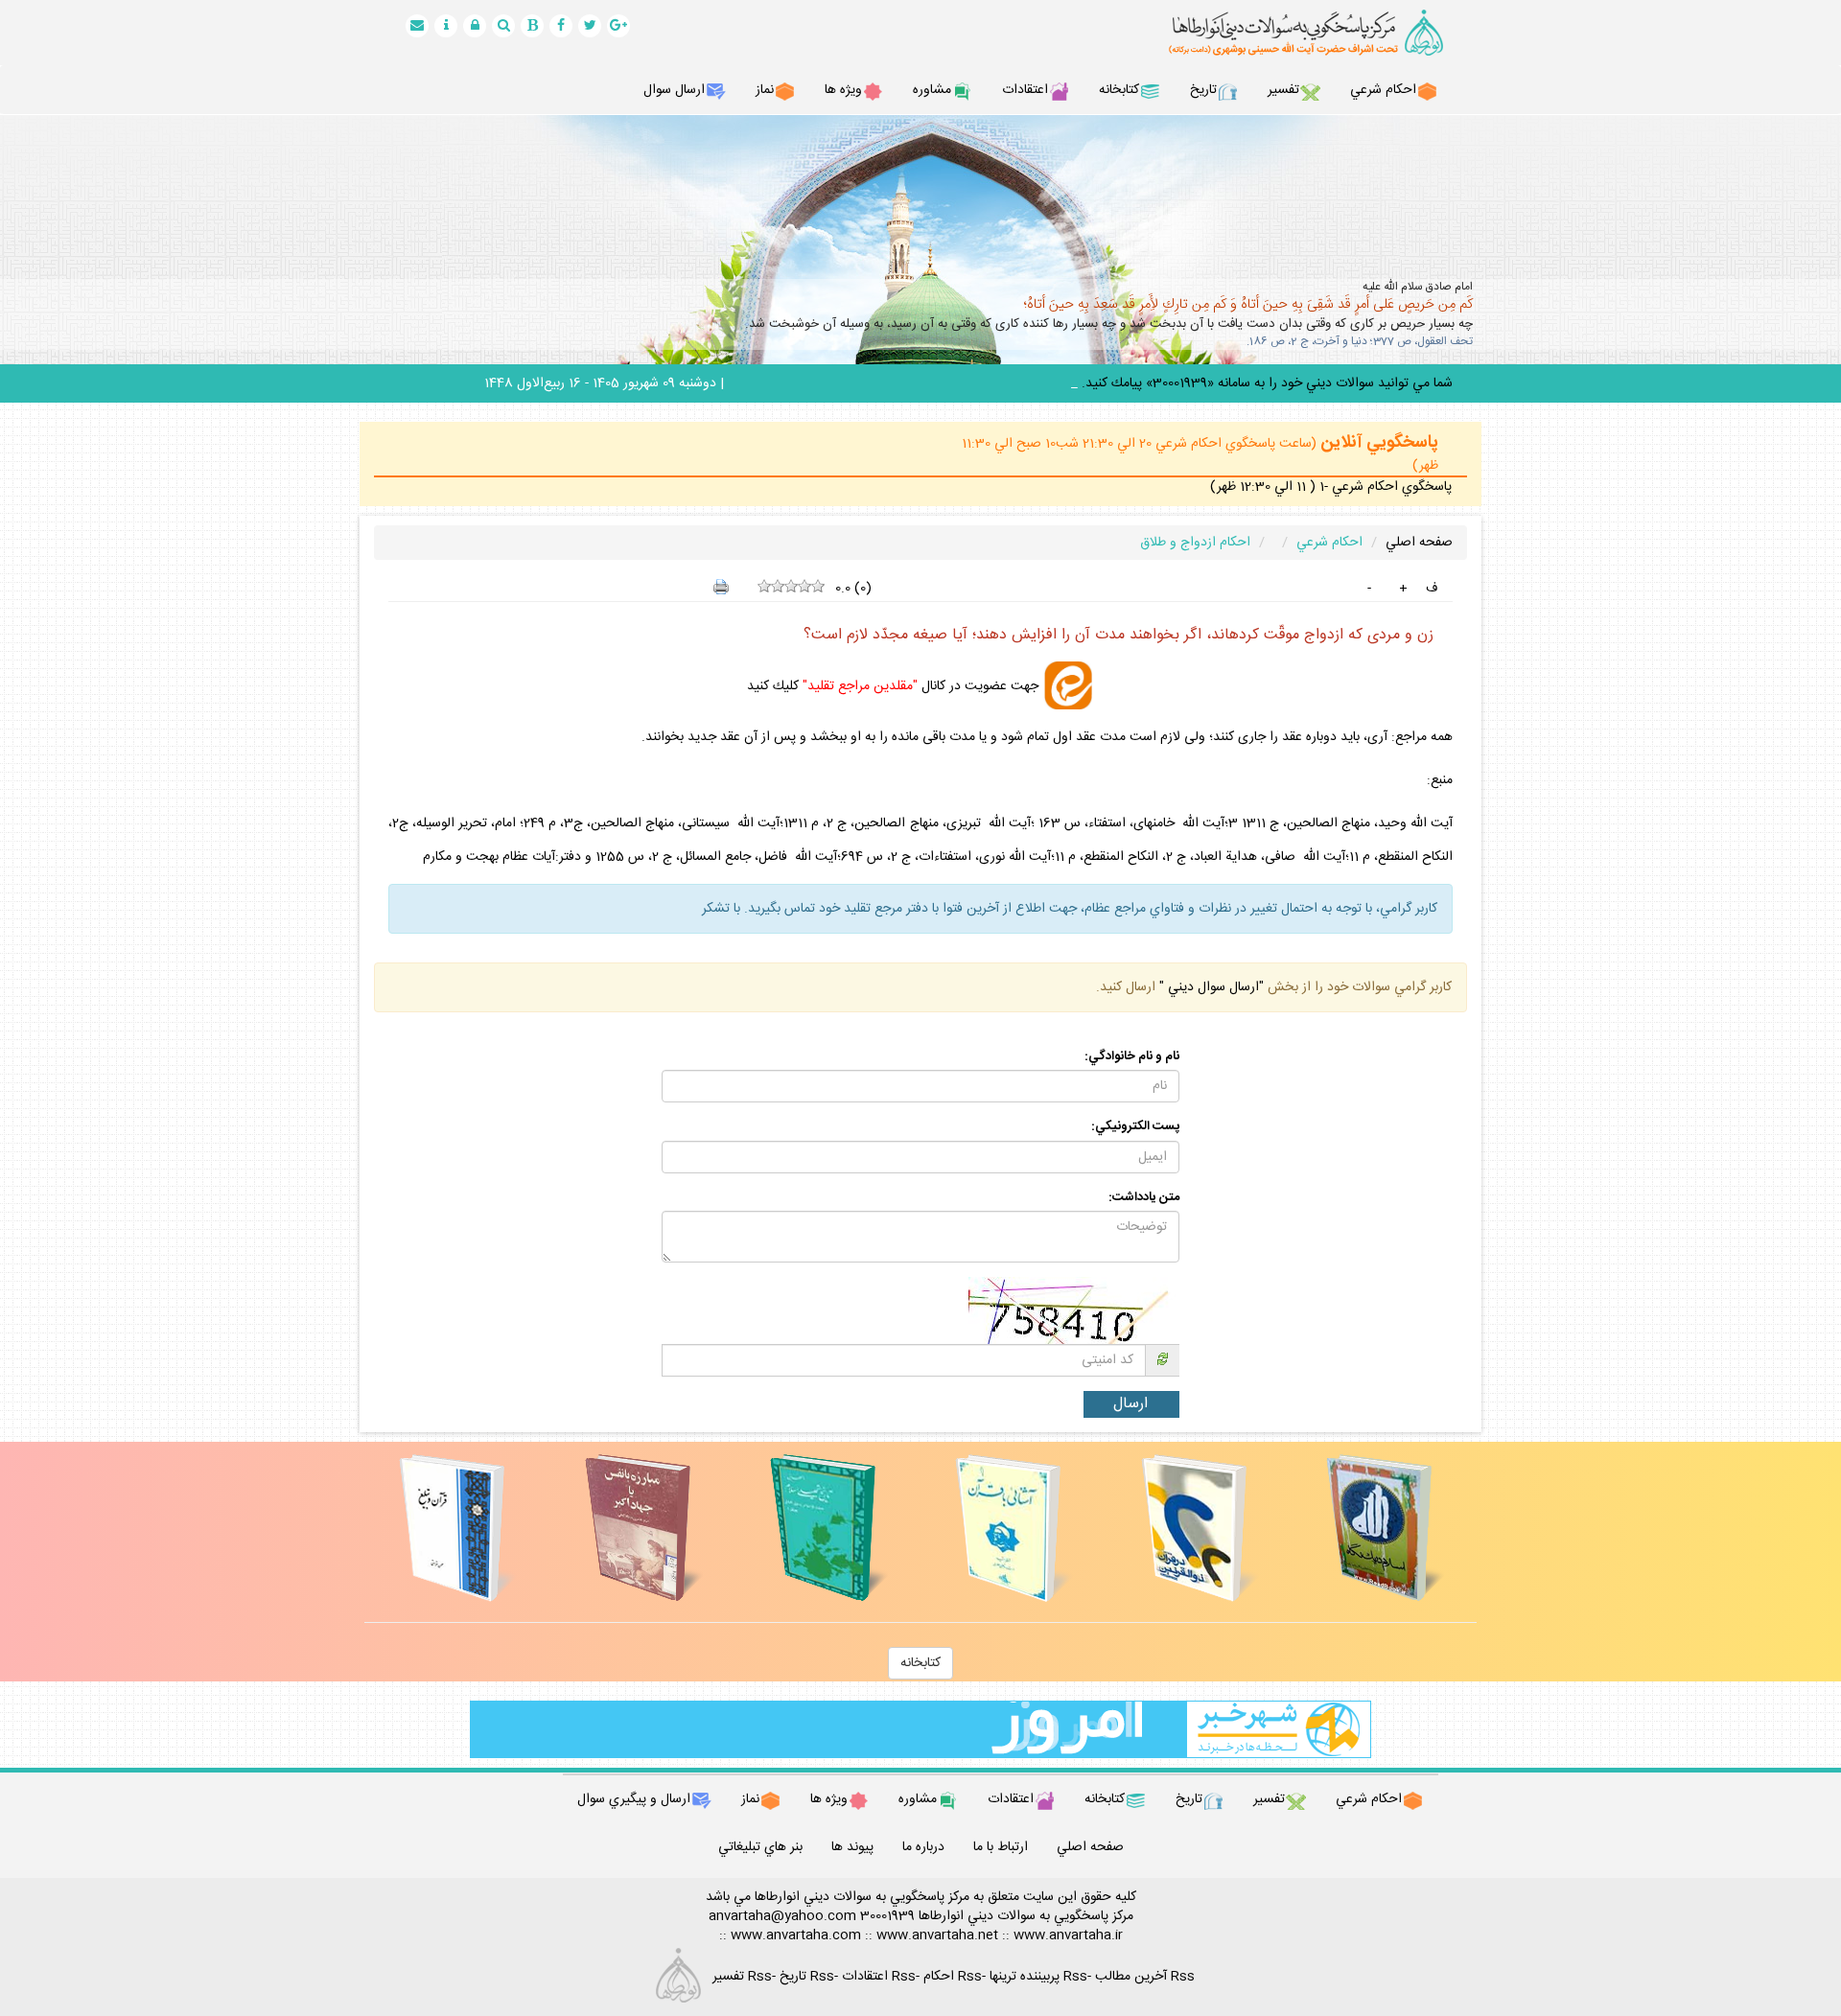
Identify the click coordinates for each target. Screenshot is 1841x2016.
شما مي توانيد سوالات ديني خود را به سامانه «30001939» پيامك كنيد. (1267, 383)
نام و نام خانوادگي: (1132, 1057)
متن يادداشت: (1144, 1198)
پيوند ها (852, 1847)
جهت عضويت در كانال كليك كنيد (893, 685)
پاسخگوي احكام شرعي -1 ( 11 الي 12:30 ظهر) (1331, 487)
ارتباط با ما (1001, 1847)
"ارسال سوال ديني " (1210, 987)
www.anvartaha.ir (1068, 1935)
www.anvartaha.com (796, 1935)
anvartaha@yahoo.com (782, 1916)
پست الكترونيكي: (1135, 1127)
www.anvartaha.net (937, 1935)
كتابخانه (920, 1663)
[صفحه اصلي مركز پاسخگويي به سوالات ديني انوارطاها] (1285, 33)
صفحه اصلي (1419, 543)
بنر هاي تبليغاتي (760, 1847)
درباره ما (923, 1847)
